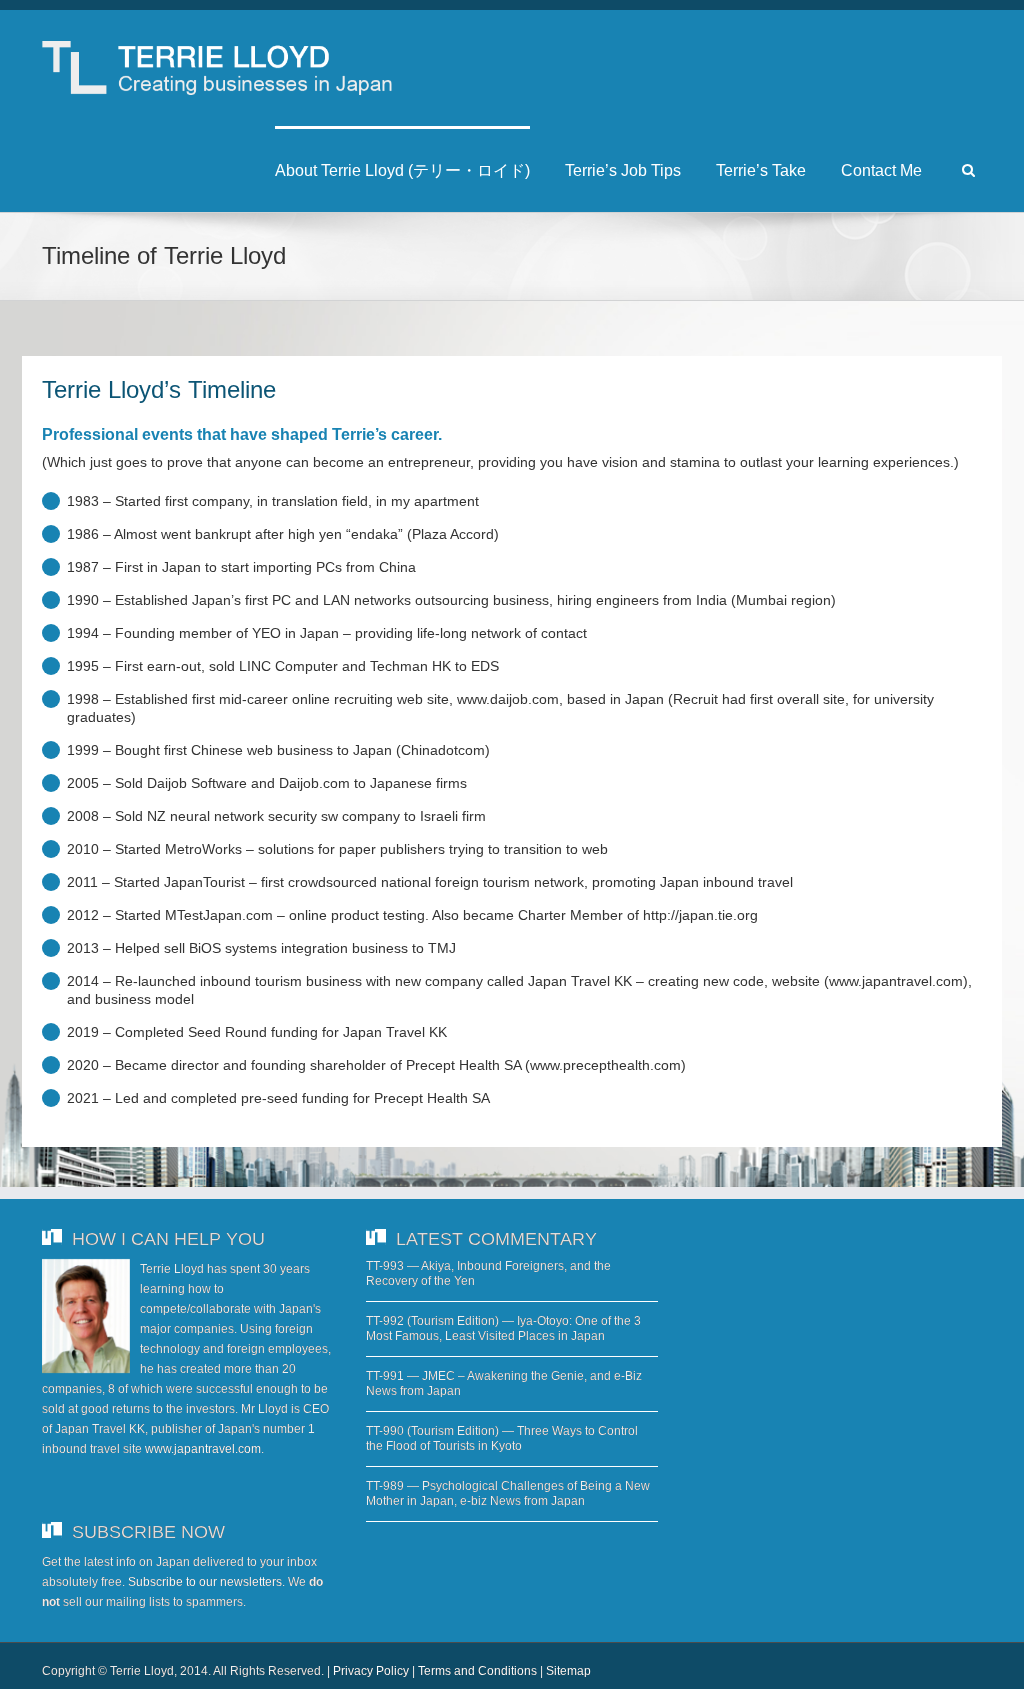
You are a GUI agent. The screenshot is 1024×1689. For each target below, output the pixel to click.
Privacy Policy (371, 1671)
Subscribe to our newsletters (205, 1582)
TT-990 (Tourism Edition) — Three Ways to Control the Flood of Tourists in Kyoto (502, 1438)
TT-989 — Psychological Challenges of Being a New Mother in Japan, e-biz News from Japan (508, 1493)
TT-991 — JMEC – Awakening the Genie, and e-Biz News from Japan (504, 1383)
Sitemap (568, 1671)
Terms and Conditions (477, 1671)
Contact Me (881, 170)
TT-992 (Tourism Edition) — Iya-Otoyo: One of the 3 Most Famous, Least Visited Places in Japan (503, 1328)
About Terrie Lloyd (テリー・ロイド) (402, 170)
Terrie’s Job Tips (623, 170)
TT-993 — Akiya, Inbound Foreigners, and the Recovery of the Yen (488, 1273)
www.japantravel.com (203, 1449)
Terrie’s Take (761, 170)
